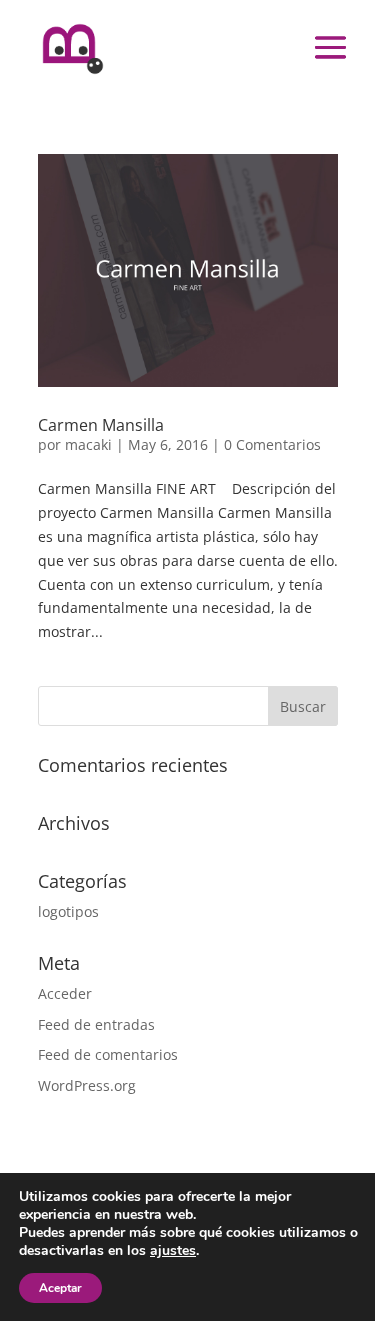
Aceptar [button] (60, 1288)
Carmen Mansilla (101, 425)
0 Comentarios (272, 444)
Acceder (65, 993)
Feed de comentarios (108, 1054)
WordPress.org (87, 1085)
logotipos (68, 911)
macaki (88, 444)
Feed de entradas (96, 1024)
